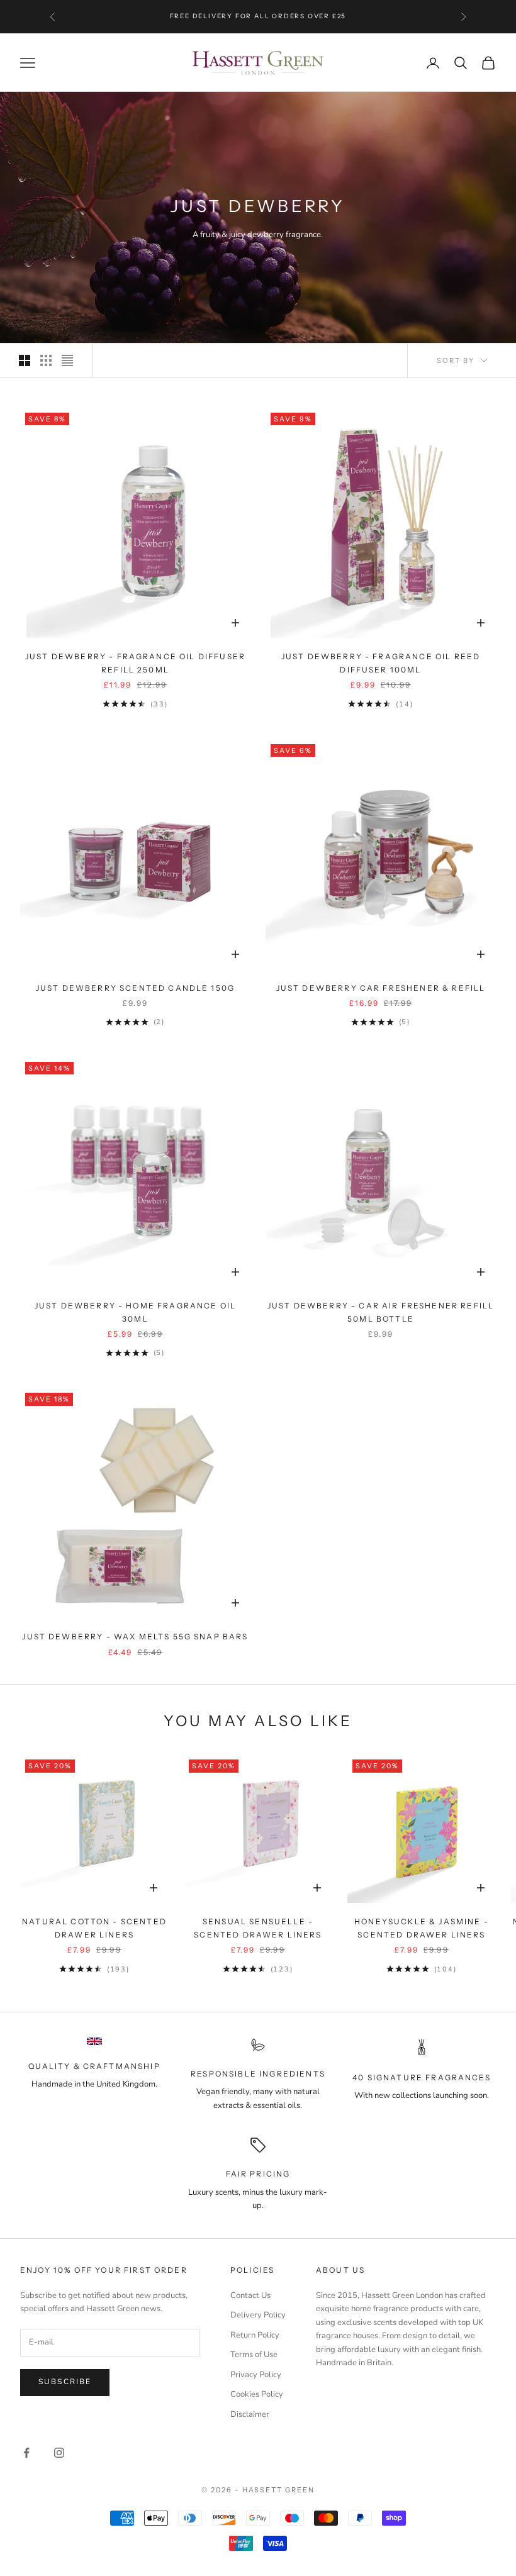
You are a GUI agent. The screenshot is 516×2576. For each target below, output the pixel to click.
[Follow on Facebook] (26, 2453)
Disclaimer (250, 2414)
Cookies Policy (257, 2394)
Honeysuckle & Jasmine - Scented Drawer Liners (422, 1928)
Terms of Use (254, 2355)
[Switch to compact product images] (67, 360)
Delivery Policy (258, 2315)
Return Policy (255, 2335)
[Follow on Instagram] (59, 2453)
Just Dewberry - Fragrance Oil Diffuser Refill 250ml (135, 663)
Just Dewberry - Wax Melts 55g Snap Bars (135, 1636)
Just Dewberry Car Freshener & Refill (381, 988)
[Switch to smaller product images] (46, 360)
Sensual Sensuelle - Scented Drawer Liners (258, 1928)
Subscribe (65, 2382)
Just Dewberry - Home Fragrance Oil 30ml (135, 1312)
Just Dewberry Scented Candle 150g (135, 988)
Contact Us (250, 2295)
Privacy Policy (256, 2375)
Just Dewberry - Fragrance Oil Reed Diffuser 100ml (381, 663)
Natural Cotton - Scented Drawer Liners (94, 1928)
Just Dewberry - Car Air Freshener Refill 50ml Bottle (381, 1312)
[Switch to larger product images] (25, 360)
